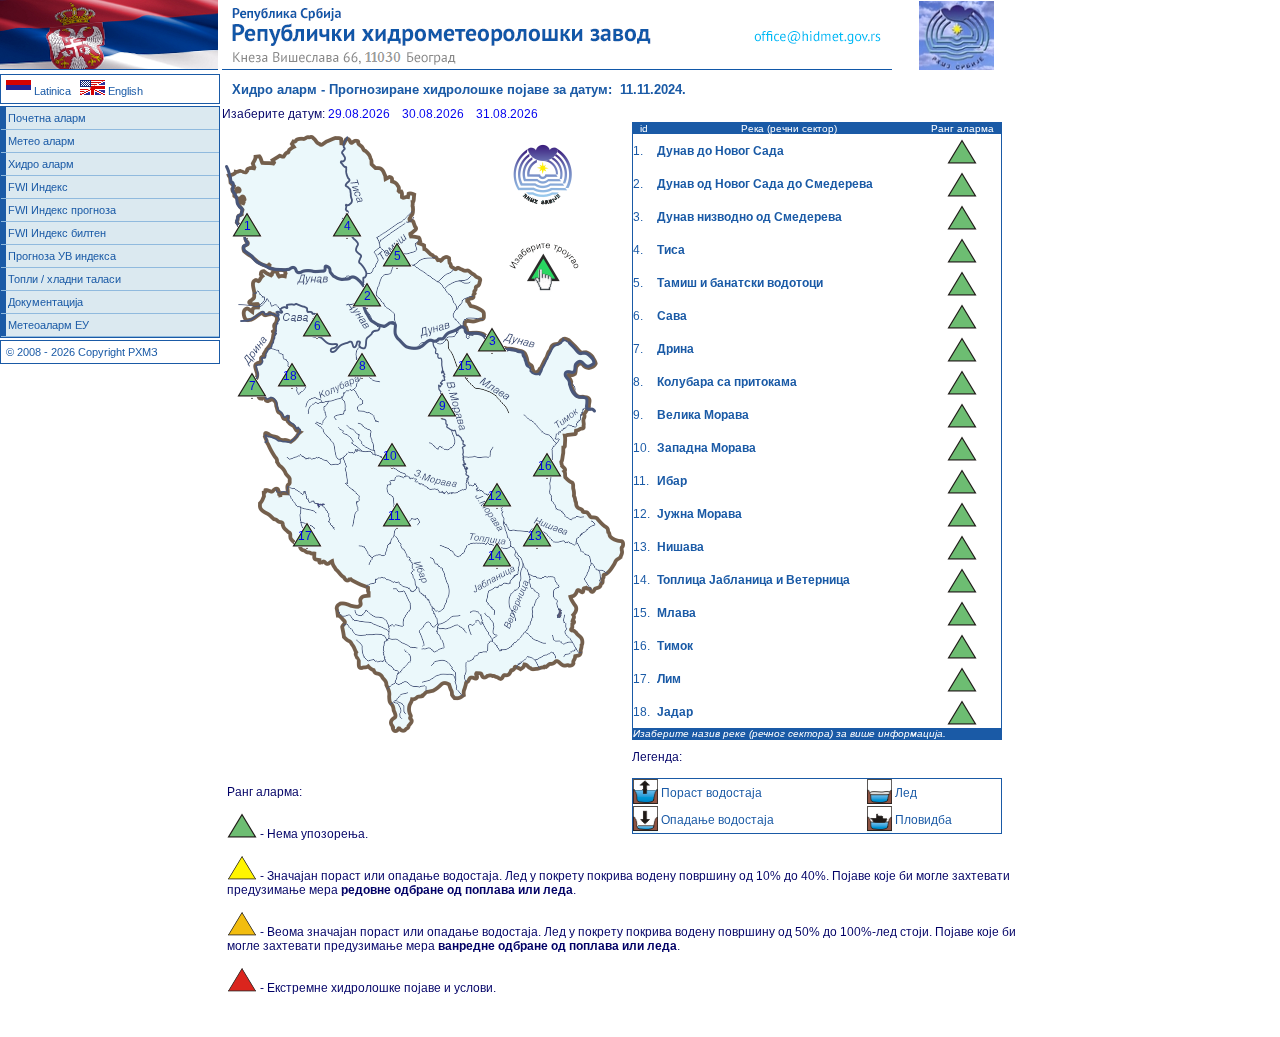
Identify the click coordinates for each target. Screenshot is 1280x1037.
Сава (672, 316)
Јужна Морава (699, 514)
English (124, 91)
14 (495, 556)
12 (495, 496)
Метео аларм (41, 141)
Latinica (51, 91)
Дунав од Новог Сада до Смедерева (765, 184)
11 (394, 516)
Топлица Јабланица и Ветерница (753, 580)
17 (305, 536)
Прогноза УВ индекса (62, 256)
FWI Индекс (38, 187)
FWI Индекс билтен (57, 233)
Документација (45, 302)
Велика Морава (703, 415)
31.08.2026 (507, 114)
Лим (669, 679)
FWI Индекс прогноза (62, 210)
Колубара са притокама (727, 382)
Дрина (675, 349)
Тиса (671, 250)
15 (465, 366)
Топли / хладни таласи (64, 279)
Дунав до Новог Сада (720, 151)
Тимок (675, 646)
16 (545, 466)
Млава (676, 613)
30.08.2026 (433, 114)
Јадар (675, 712)
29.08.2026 (359, 114)
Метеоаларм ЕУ (48, 325)
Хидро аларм (41, 164)
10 (390, 456)
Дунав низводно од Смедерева (749, 217)
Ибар (672, 481)
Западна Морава (706, 448)
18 (290, 376)
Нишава (680, 547)
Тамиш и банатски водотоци (740, 283)
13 (535, 536)
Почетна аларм (47, 118)
